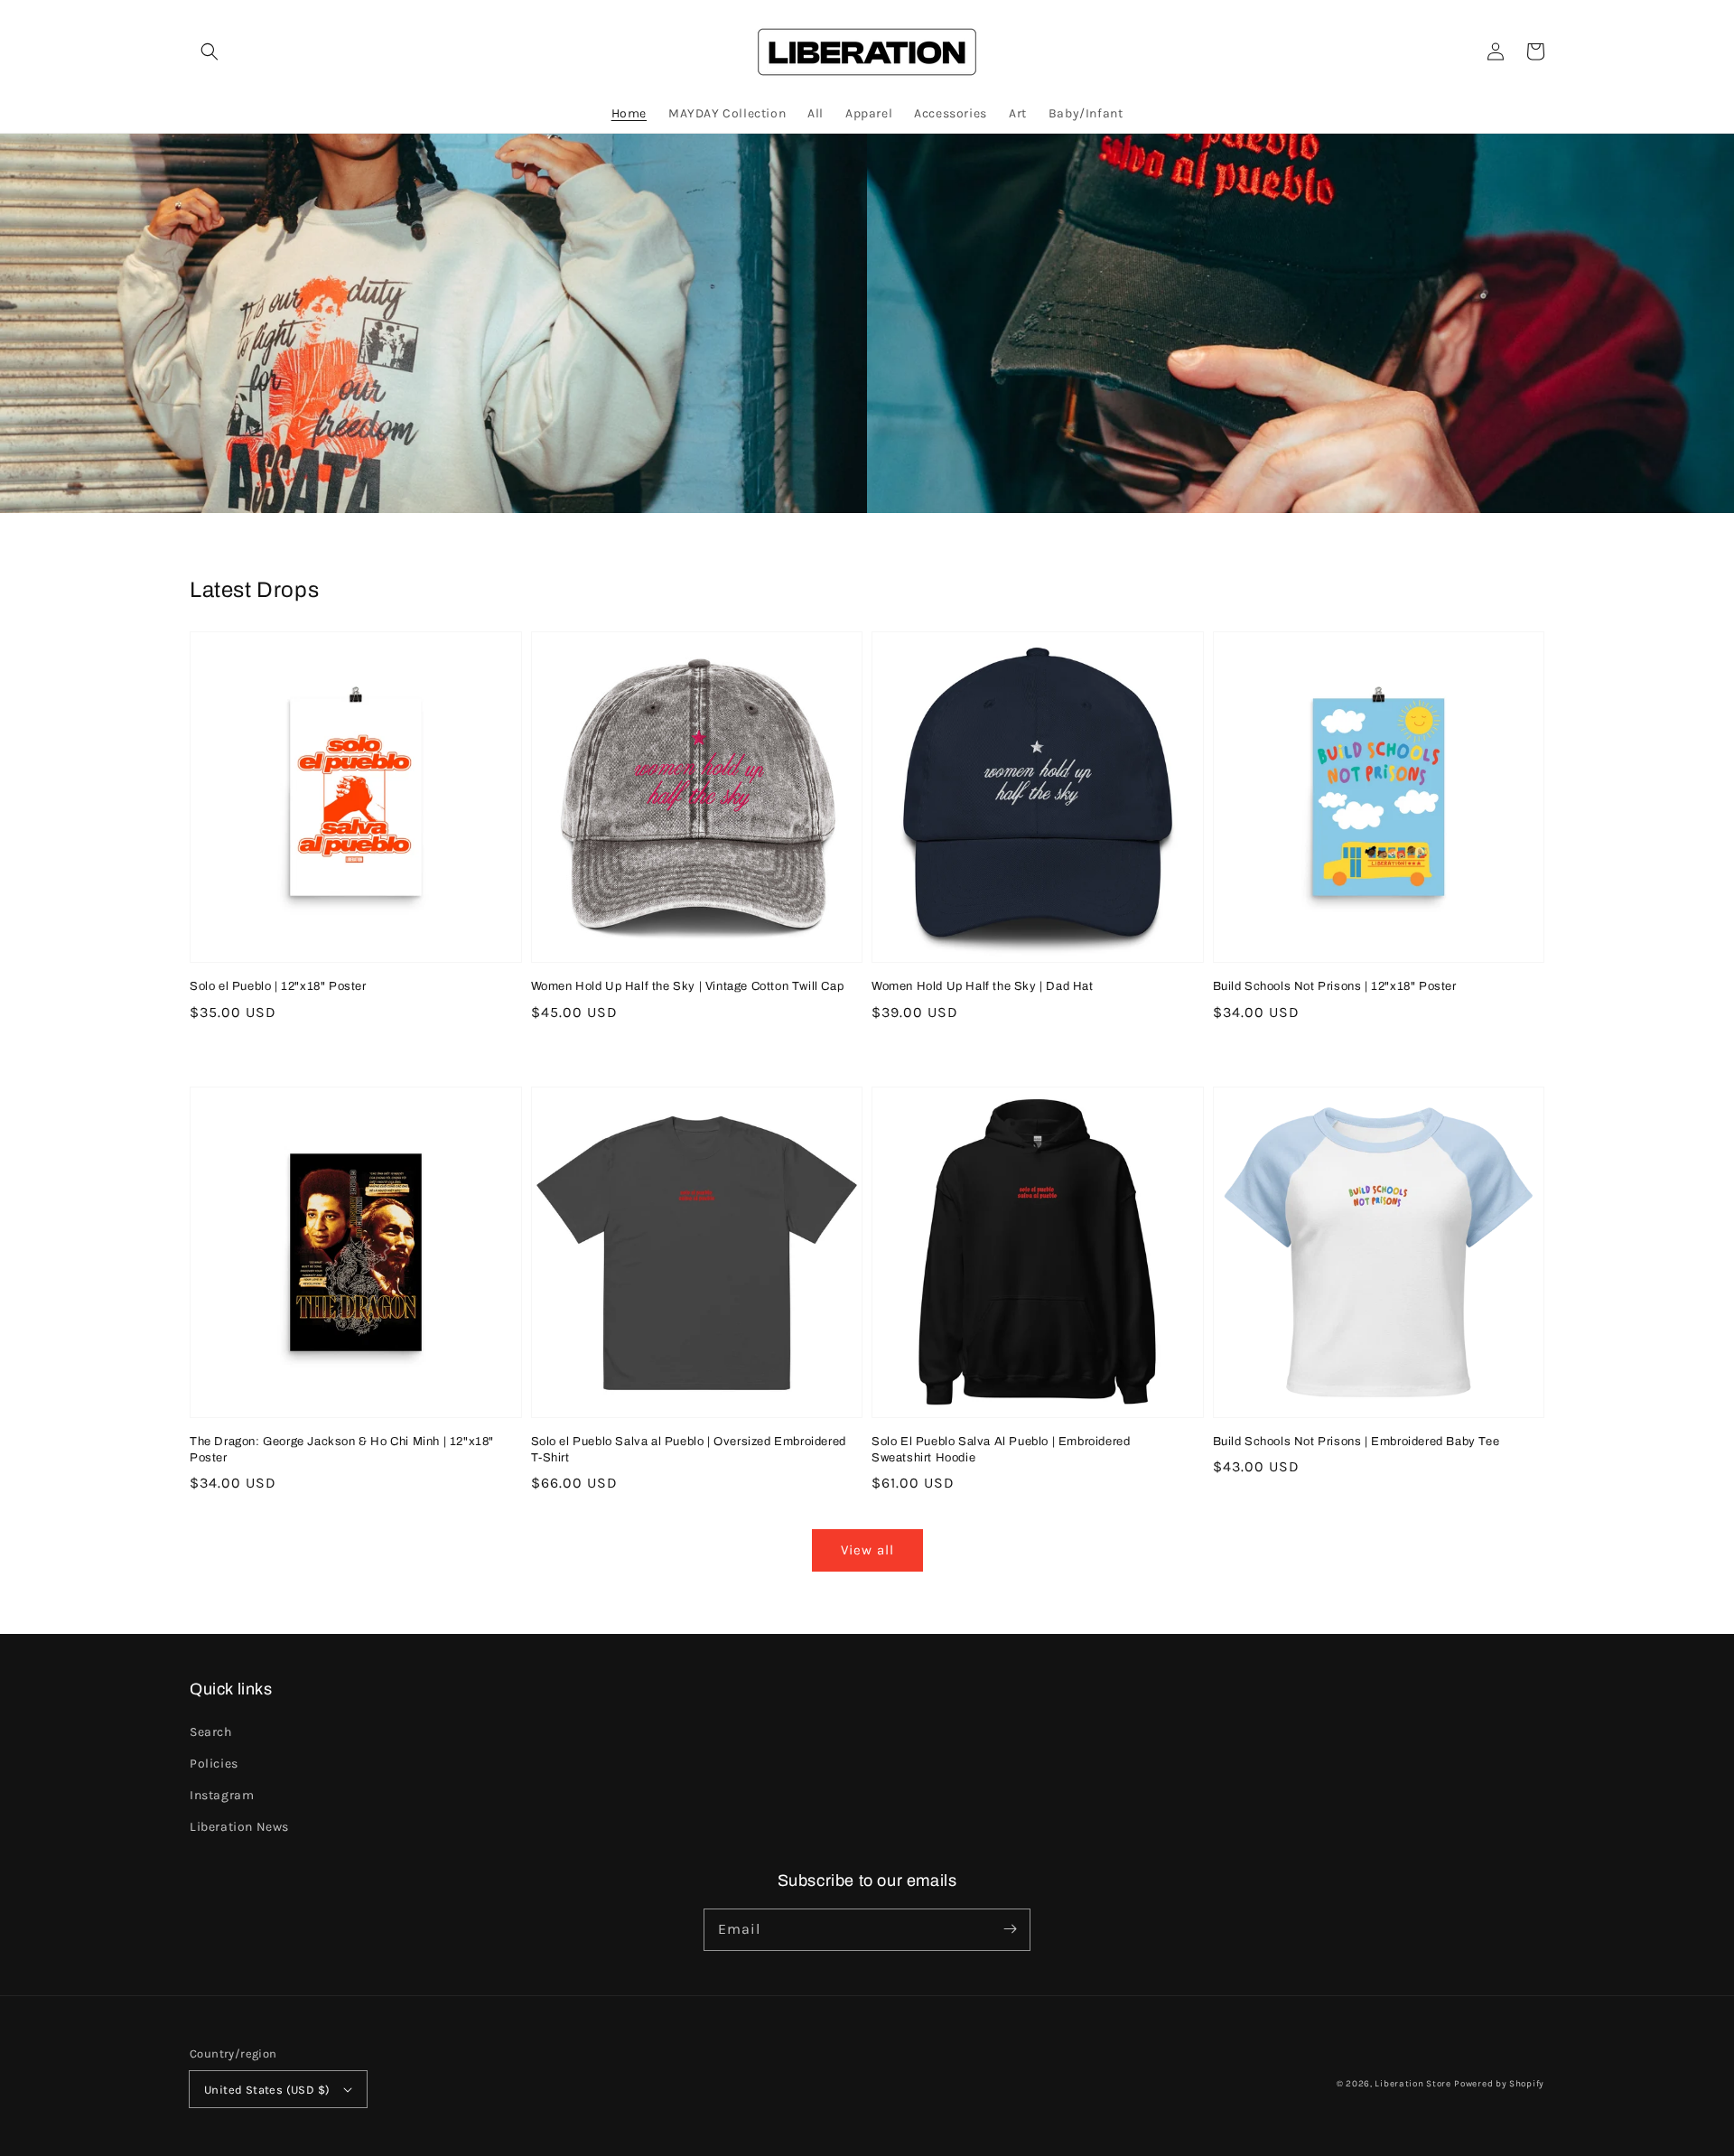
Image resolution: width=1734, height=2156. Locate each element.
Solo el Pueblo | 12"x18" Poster (278, 986)
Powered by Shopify (1499, 2084)
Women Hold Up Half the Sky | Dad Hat (983, 986)
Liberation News (239, 1827)
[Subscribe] (1010, 1929)
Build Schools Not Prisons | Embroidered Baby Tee (1356, 1442)
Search (211, 1732)
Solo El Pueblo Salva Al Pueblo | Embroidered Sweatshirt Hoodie (1001, 1450)
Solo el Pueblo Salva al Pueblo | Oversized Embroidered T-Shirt (689, 1450)
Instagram (222, 1795)
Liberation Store (1412, 2084)
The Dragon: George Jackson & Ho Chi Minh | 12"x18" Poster (342, 1450)
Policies (214, 1764)
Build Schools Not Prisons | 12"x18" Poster (1335, 986)
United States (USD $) (267, 2090)
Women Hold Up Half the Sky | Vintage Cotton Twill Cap (688, 986)
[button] (210, 51)
